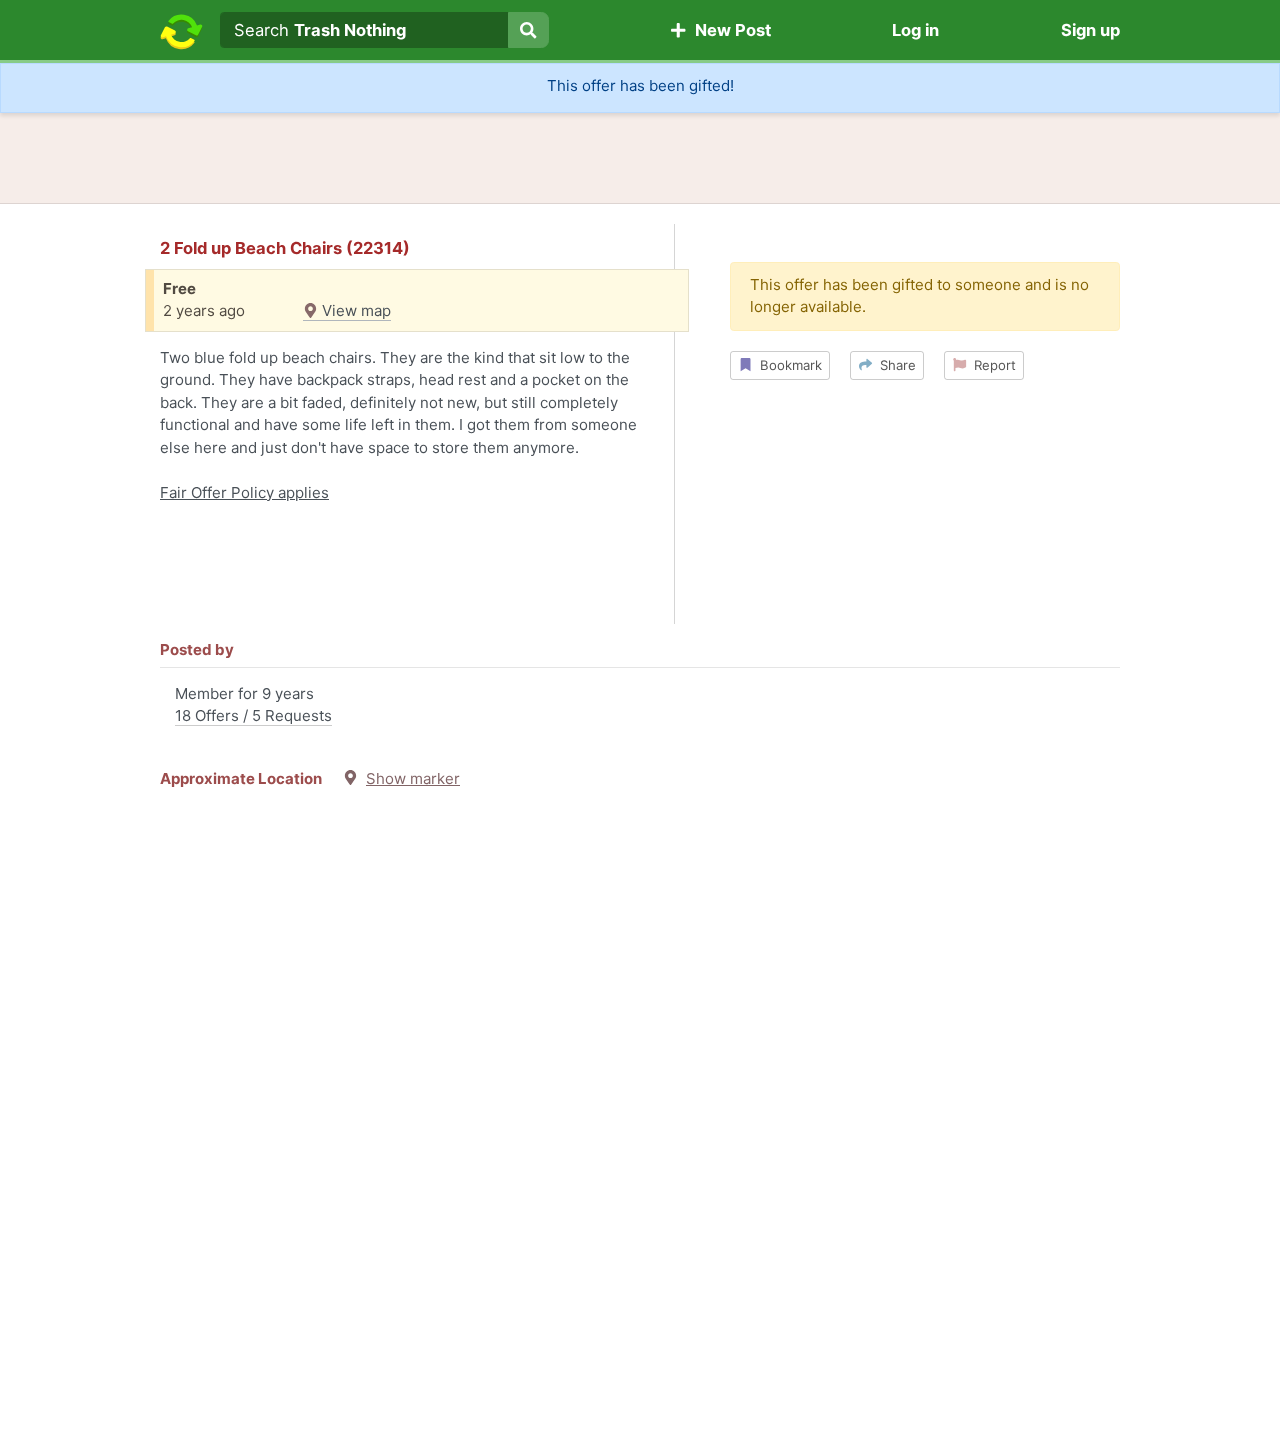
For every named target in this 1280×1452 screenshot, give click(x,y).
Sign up (1090, 30)
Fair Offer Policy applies (244, 492)
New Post (729, 30)
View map (354, 310)
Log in (915, 30)
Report (991, 365)
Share (894, 365)
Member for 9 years (253, 705)
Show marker (413, 778)
